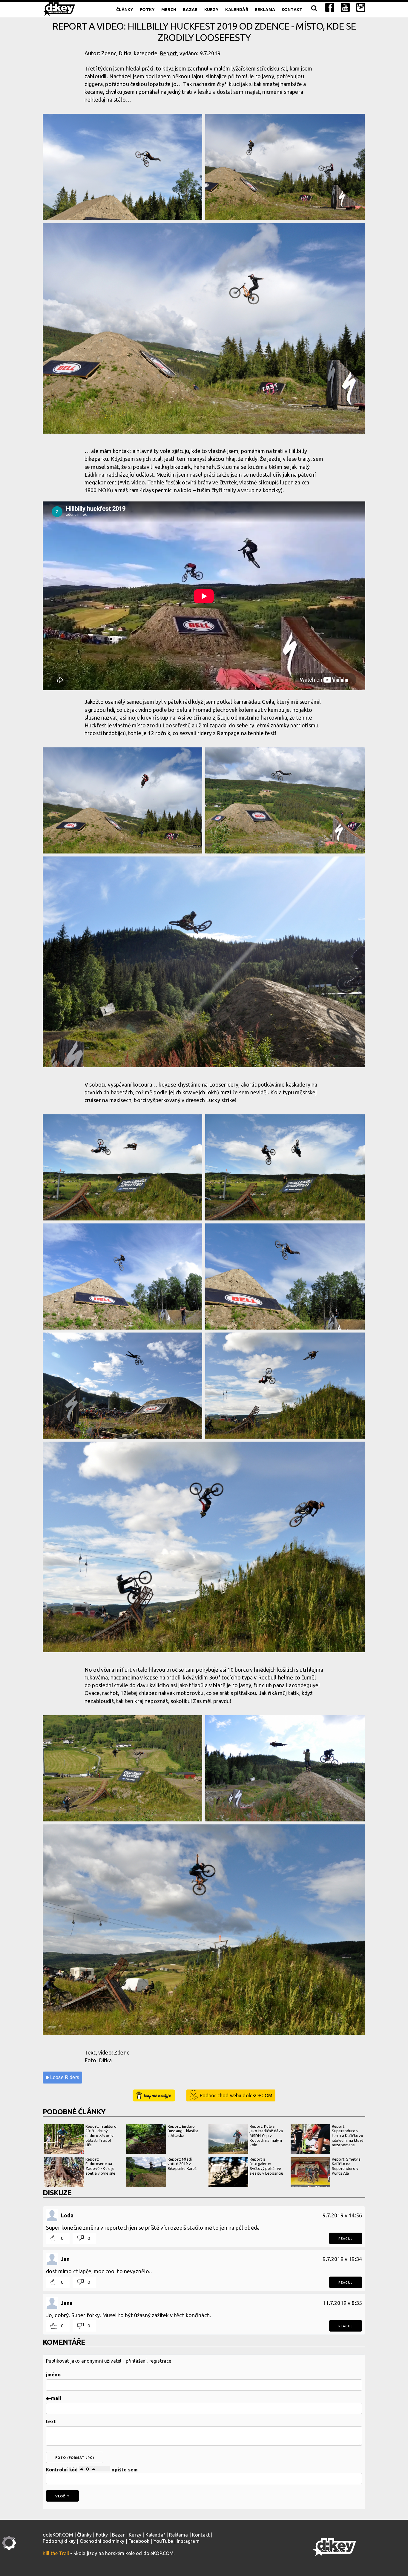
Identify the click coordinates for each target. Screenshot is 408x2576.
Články (125, 10)
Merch (169, 10)
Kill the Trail (56, 2553)
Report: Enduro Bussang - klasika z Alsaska (183, 2131)
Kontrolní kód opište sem (92, 2470)
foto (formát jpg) (75, 2458)
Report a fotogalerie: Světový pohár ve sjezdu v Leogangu (266, 2166)
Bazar (190, 10)
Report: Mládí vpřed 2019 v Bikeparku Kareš (182, 2164)
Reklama (265, 10)
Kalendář (237, 10)
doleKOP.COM (58, 2535)
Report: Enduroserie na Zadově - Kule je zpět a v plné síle (100, 2166)
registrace (160, 2361)
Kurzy (212, 10)
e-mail (54, 2398)
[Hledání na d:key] (314, 10)
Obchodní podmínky (102, 2541)
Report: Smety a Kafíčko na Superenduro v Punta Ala (346, 2166)
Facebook (139, 2541)
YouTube (163, 2541)
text (51, 2421)
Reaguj (346, 2239)
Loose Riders (65, 2077)
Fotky (147, 10)
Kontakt (292, 10)
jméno (53, 2375)
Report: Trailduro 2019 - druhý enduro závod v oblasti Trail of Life (101, 2136)
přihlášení (136, 2361)
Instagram (188, 2541)
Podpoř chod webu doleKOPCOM (236, 2095)
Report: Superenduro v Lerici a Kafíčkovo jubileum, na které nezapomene (348, 2136)
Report (168, 53)
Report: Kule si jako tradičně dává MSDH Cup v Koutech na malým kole (266, 2136)
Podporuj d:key (59, 2541)
